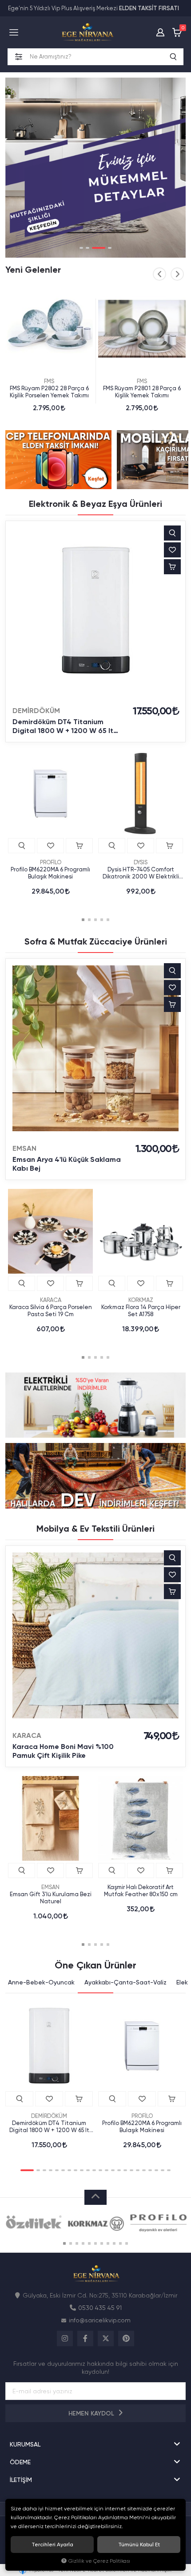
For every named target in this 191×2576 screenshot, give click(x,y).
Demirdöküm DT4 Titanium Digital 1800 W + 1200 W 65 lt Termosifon (63, 726)
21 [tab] (156, 2170)
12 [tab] (100, 2170)
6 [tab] (63, 2170)
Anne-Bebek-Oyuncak (41, 1982)
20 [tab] (150, 2170)
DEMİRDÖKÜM (36, 711)
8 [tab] (76, 2170)
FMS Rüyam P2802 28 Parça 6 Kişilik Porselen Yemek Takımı (49, 392)
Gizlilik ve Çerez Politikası (99, 2561)
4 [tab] (110, 248)
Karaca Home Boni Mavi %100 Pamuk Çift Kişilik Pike (63, 1751)
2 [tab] (88, 248)
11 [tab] (94, 2170)
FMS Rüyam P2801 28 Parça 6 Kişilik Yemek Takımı (142, 392)
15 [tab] (119, 2170)
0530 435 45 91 (100, 2308)
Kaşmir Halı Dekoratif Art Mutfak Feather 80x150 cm (141, 1891)
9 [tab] (82, 2170)
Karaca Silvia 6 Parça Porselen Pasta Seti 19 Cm (51, 1311)
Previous (159, 274)
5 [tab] (108, 920)
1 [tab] (81, 248)
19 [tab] (144, 2170)
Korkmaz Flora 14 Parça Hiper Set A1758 (141, 1311)
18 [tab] (138, 2170)
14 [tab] (113, 2170)
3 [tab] (99, 248)
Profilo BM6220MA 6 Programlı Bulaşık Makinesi (50, 873)
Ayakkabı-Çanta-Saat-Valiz (125, 1982)
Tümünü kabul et (139, 2545)
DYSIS (141, 862)
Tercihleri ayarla (52, 2545)
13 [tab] (107, 2170)
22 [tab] (163, 2170)
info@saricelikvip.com (100, 2320)
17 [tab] (131, 2170)
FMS (49, 381)
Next (177, 274)
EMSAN (24, 1148)
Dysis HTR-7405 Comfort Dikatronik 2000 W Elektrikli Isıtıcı (141, 873)
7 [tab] (69, 2170)
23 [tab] (169, 2170)
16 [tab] (125, 2170)
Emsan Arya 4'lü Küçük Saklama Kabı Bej (67, 1164)
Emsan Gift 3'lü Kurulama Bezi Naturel (51, 1898)
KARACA (51, 1300)
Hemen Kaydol (92, 2413)
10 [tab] (88, 2170)
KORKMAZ (141, 1300)
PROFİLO (51, 862)
